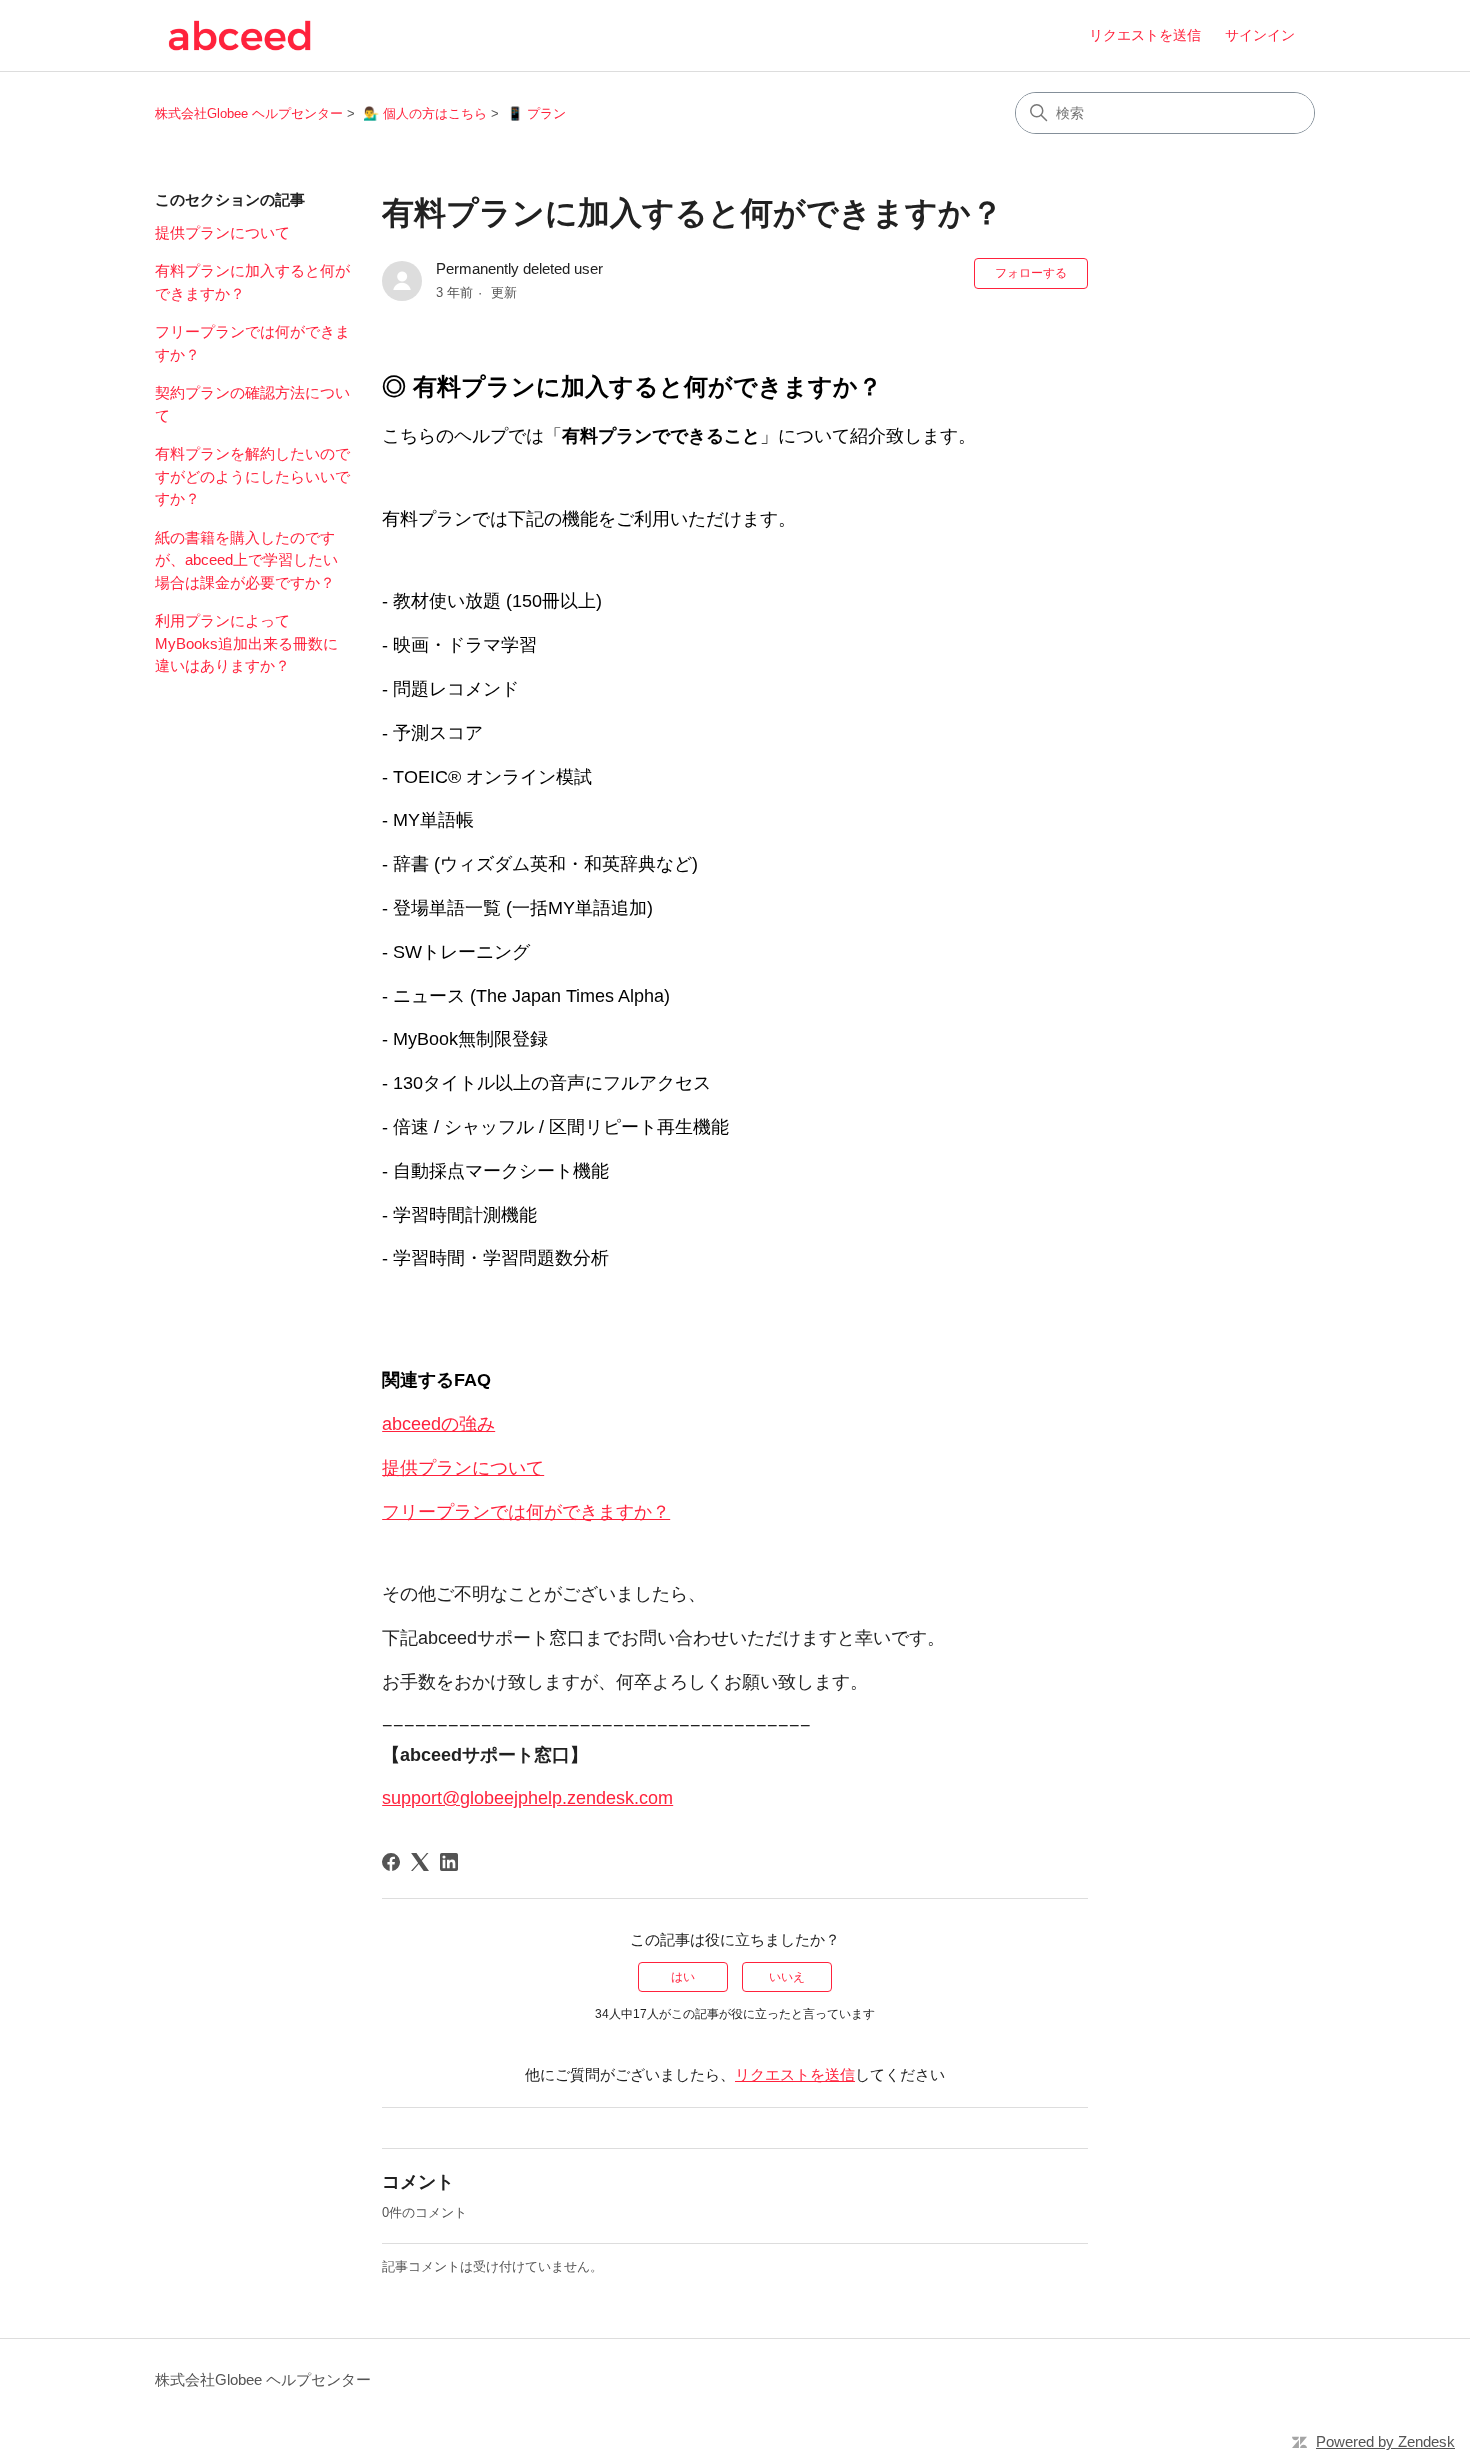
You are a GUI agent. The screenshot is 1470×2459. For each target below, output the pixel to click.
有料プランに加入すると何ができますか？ (252, 282)
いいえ (787, 1977)
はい (683, 1977)
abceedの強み (438, 1424)
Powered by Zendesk (1385, 2441)
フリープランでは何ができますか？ (252, 343)
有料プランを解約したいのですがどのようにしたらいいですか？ (252, 476)
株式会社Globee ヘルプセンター (249, 113)
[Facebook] (391, 1862)
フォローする (1031, 273)
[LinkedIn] (449, 1862)
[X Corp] (420, 1862)
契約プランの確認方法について (252, 404)
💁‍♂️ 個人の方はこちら (425, 113)
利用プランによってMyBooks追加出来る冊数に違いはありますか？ (246, 643)
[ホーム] (239, 35)
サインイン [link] (1260, 35)
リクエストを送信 (1145, 35)
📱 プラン (536, 113)
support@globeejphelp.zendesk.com (527, 1798)
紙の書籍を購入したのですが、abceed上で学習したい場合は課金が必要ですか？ (246, 560)
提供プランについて (222, 232)
